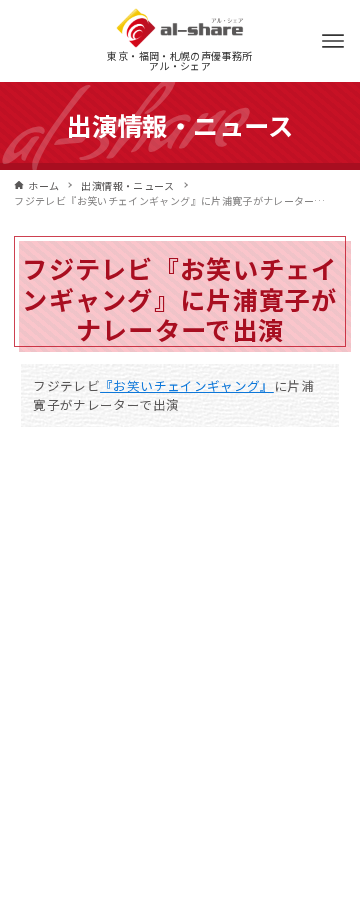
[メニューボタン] (333, 41)
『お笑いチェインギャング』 (187, 385)
